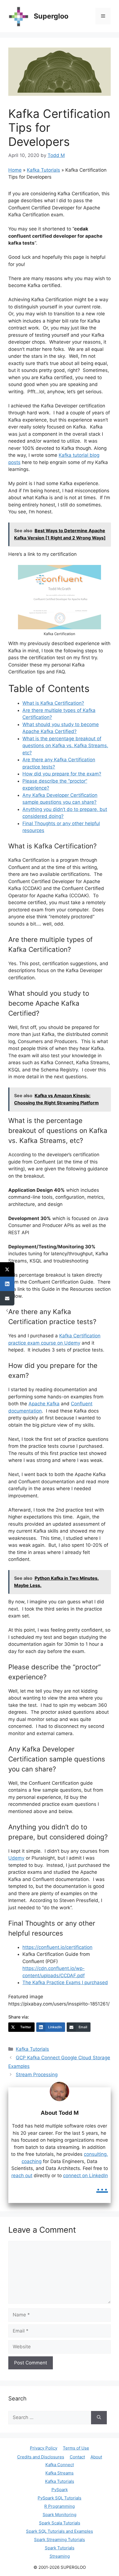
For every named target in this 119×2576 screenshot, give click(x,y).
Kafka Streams (59, 2473)
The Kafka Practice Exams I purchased (65, 1982)
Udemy (16, 1858)
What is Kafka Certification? (53, 703)
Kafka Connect (60, 2465)
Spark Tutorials (60, 2548)
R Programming (59, 2506)
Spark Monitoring (59, 2515)
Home (15, 170)
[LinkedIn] (7, 1284)
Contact (77, 2457)
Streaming (60, 2556)
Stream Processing (37, 2075)
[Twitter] (7, 1269)
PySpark (60, 2490)
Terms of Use (76, 2448)
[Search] (99, 2418)
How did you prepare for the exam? (62, 774)
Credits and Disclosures (41, 2457)
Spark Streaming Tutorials (59, 2540)
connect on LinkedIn (86, 2176)
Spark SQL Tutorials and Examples (59, 2531)
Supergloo (51, 16)
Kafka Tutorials (43, 170)
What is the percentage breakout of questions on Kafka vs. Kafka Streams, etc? (65, 746)
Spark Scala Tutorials (60, 2523)
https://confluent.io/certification (57, 1947)
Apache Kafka (44, 1404)
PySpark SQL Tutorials (59, 2498)
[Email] (7, 1298)
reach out (22, 2176)
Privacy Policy (44, 2448)
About (96, 2457)
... (102, 2185)
